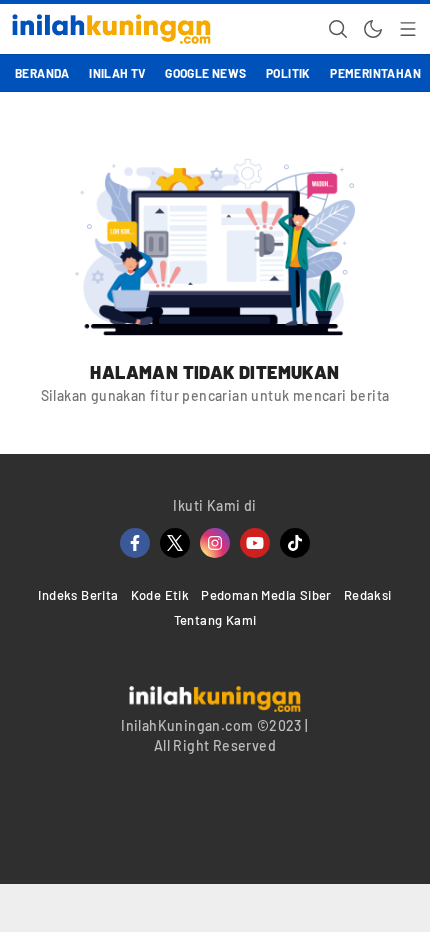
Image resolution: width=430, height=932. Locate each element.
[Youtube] (255, 543)
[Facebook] (135, 543)
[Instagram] (215, 543)
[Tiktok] (295, 543)
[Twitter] (175, 543)
